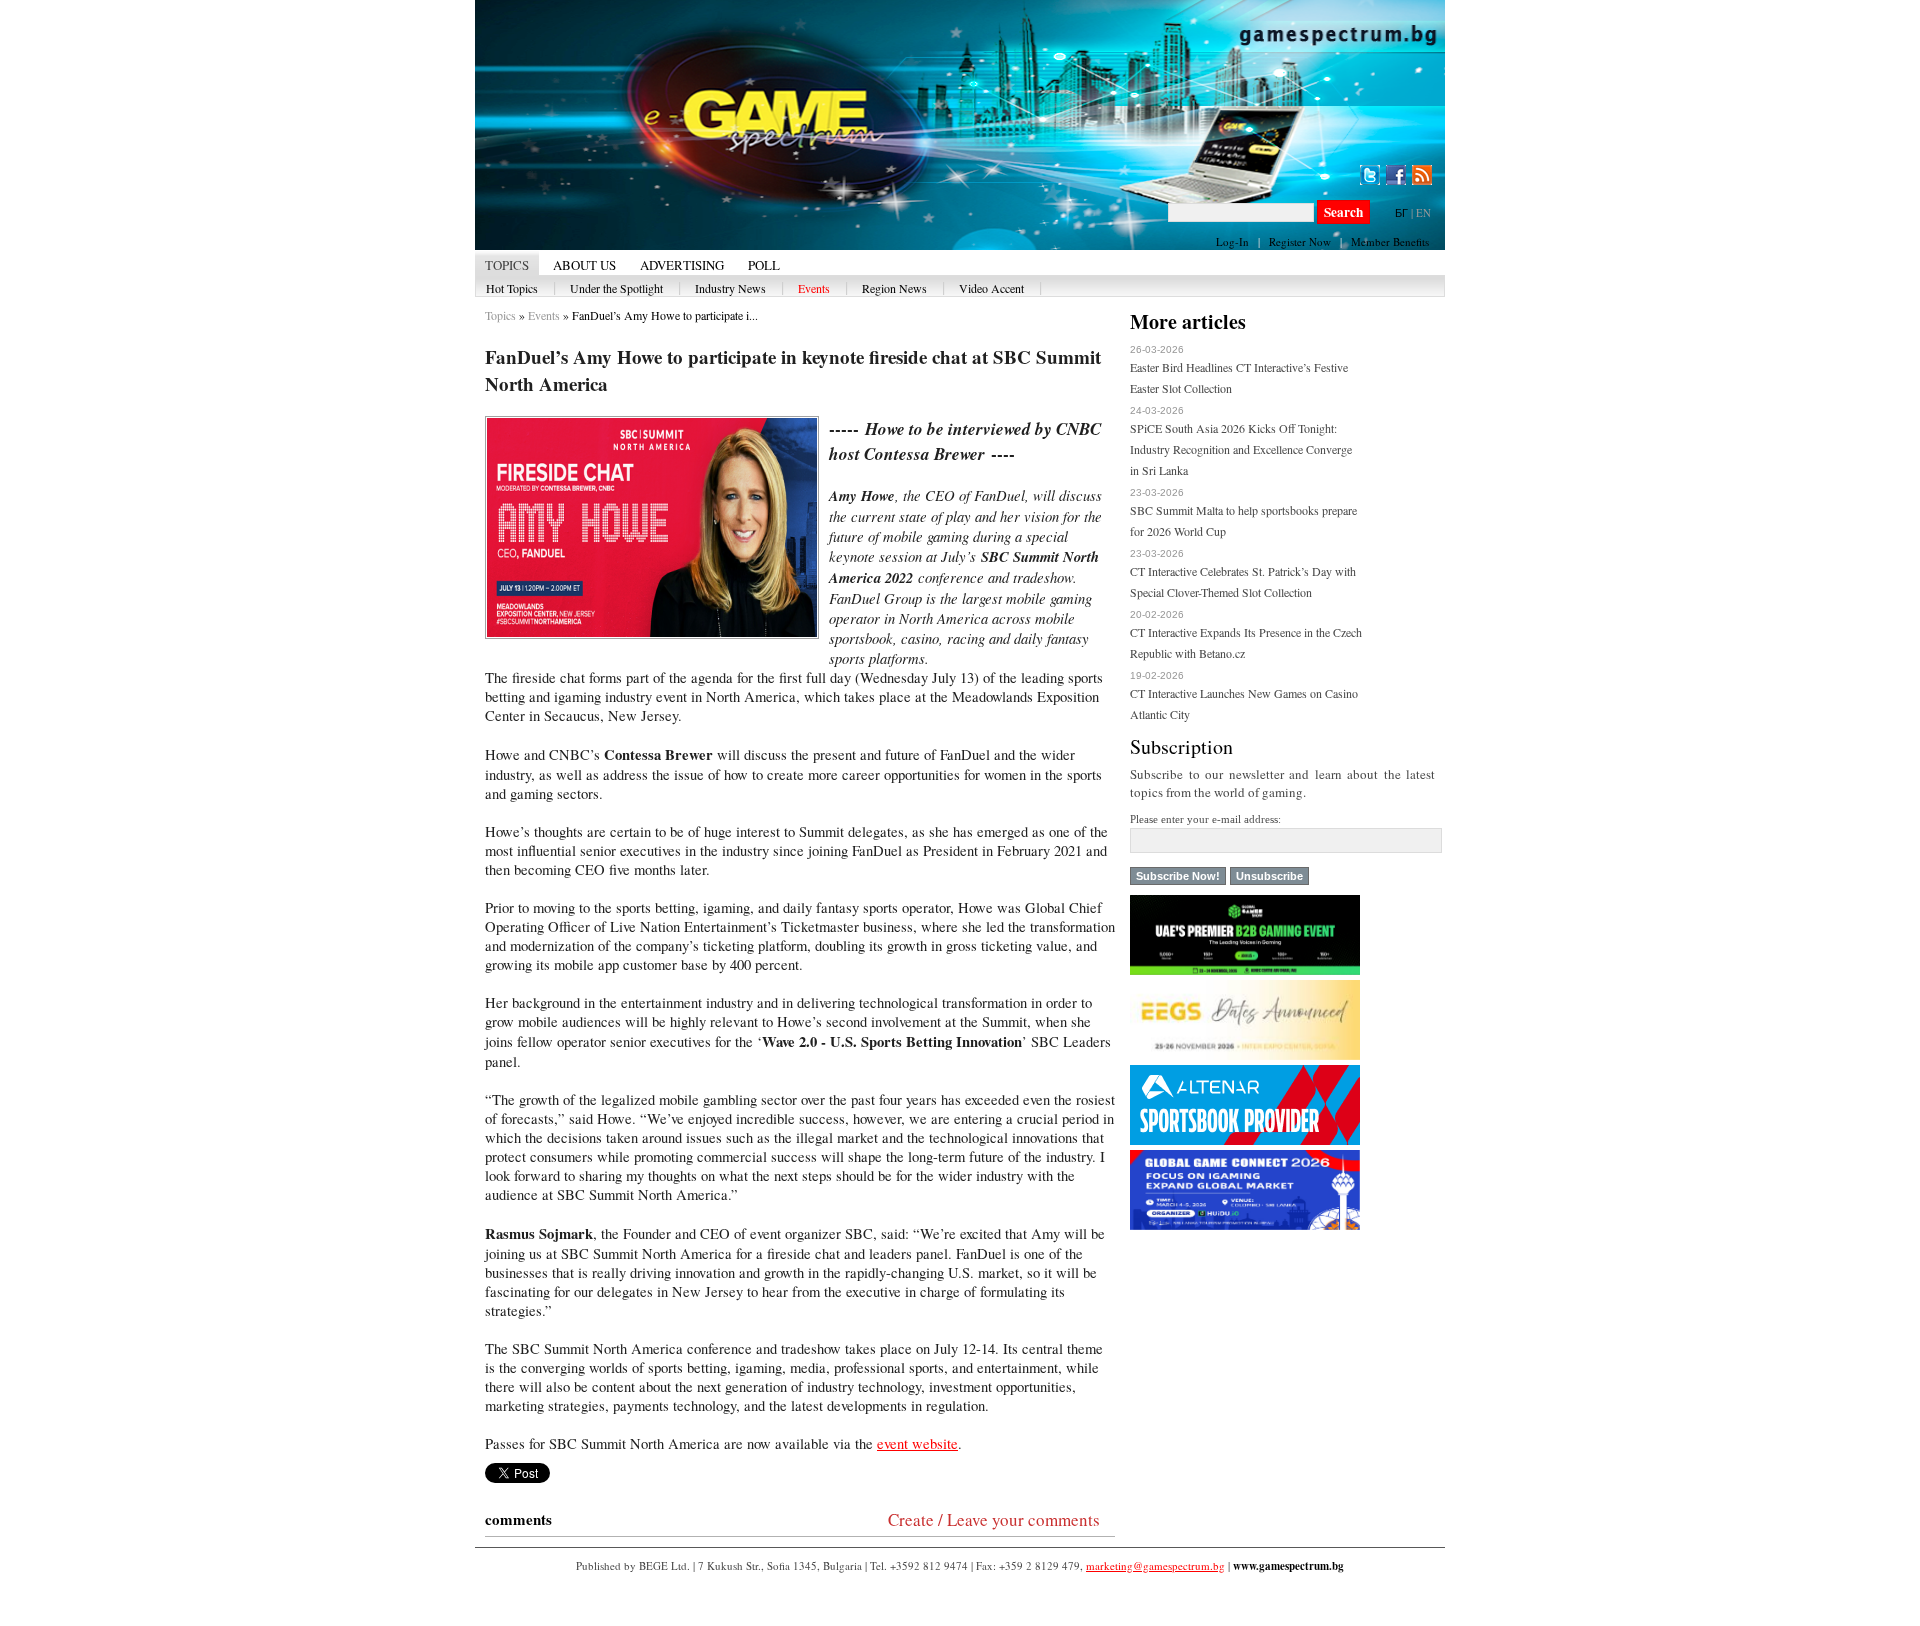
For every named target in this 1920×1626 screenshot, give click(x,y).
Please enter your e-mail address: (1205, 819)
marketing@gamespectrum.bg (1155, 1565)
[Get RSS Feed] (1422, 175)
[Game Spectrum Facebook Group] (1396, 175)
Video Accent (991, 288)
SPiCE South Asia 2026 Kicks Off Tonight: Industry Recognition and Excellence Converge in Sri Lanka (1241, 449)
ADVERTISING (682, 265)
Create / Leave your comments (994, 1519)
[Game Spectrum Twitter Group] (1370, 175)
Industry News (730, 288)
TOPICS (507, 265)
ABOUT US (584, 265)
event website (917, 1443)
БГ (1401, 212)
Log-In (1232, 241)
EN (1423, 212)
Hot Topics (512, 288)
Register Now (1300, 241)
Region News (894, 288)
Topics (500, 315)
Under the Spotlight (616, 288)
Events (814, 288)
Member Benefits (1390, 241)
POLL (764, 265)
